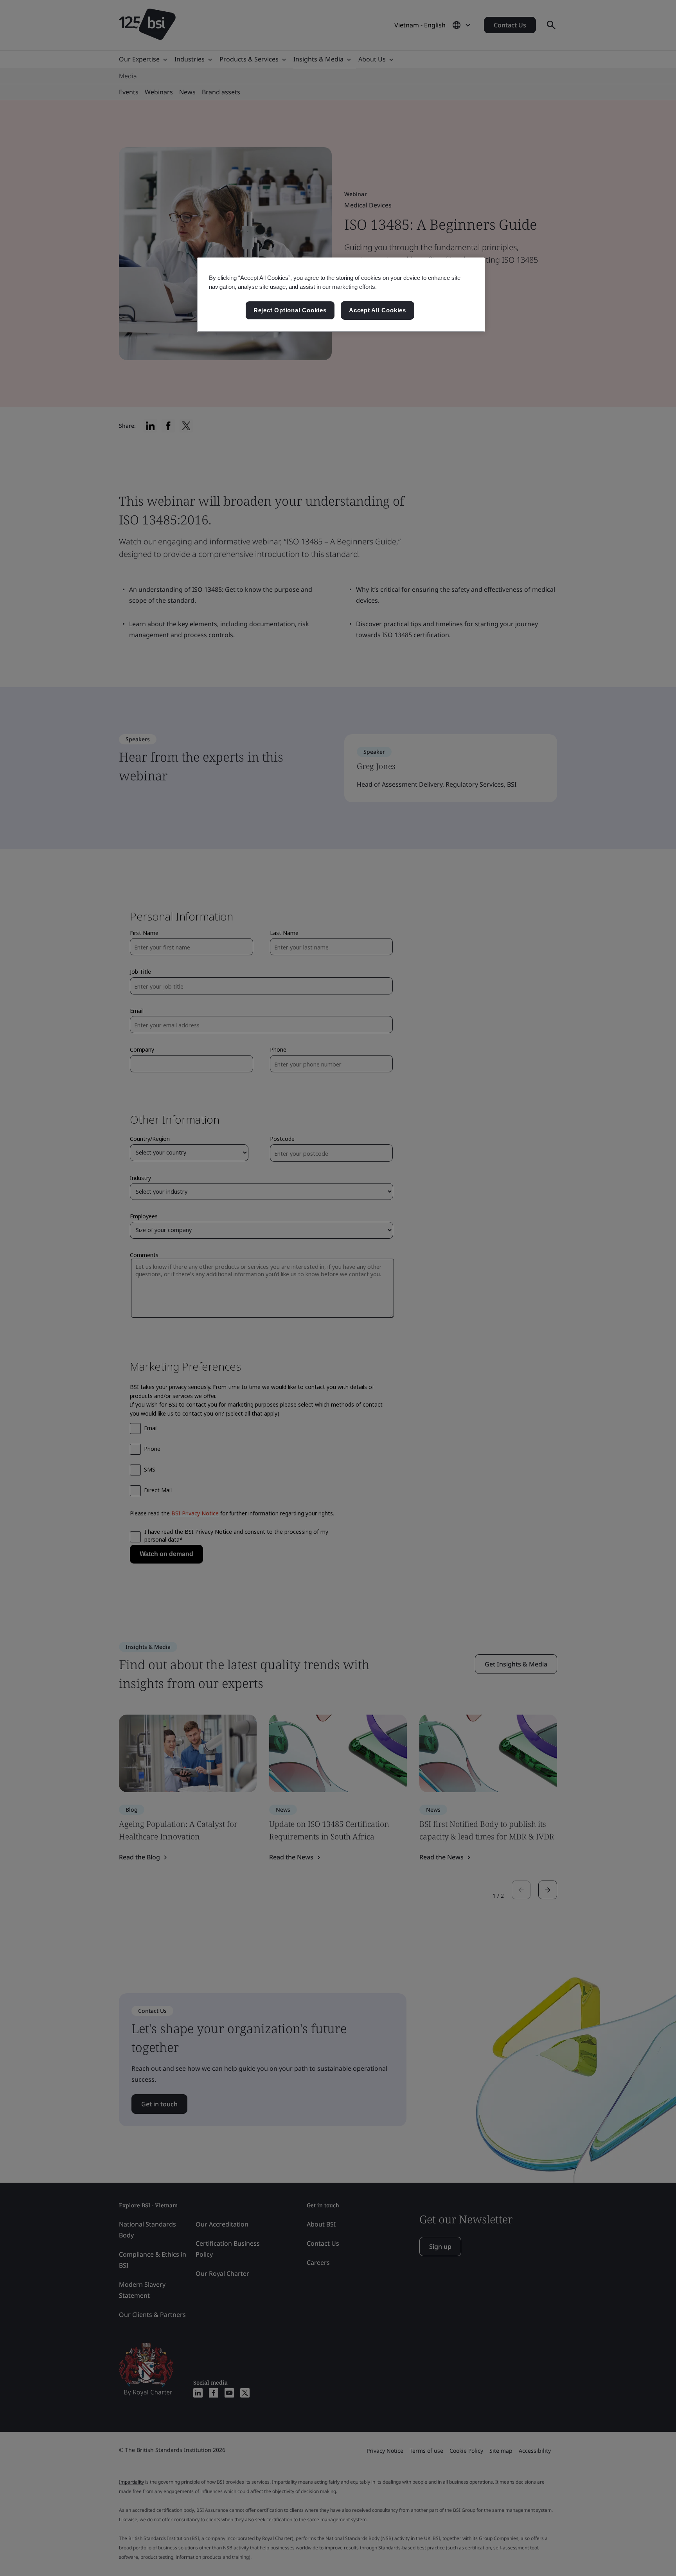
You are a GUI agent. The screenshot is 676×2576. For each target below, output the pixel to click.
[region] (341, 295)
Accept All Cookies (378, 310)
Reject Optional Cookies (290, 310)
